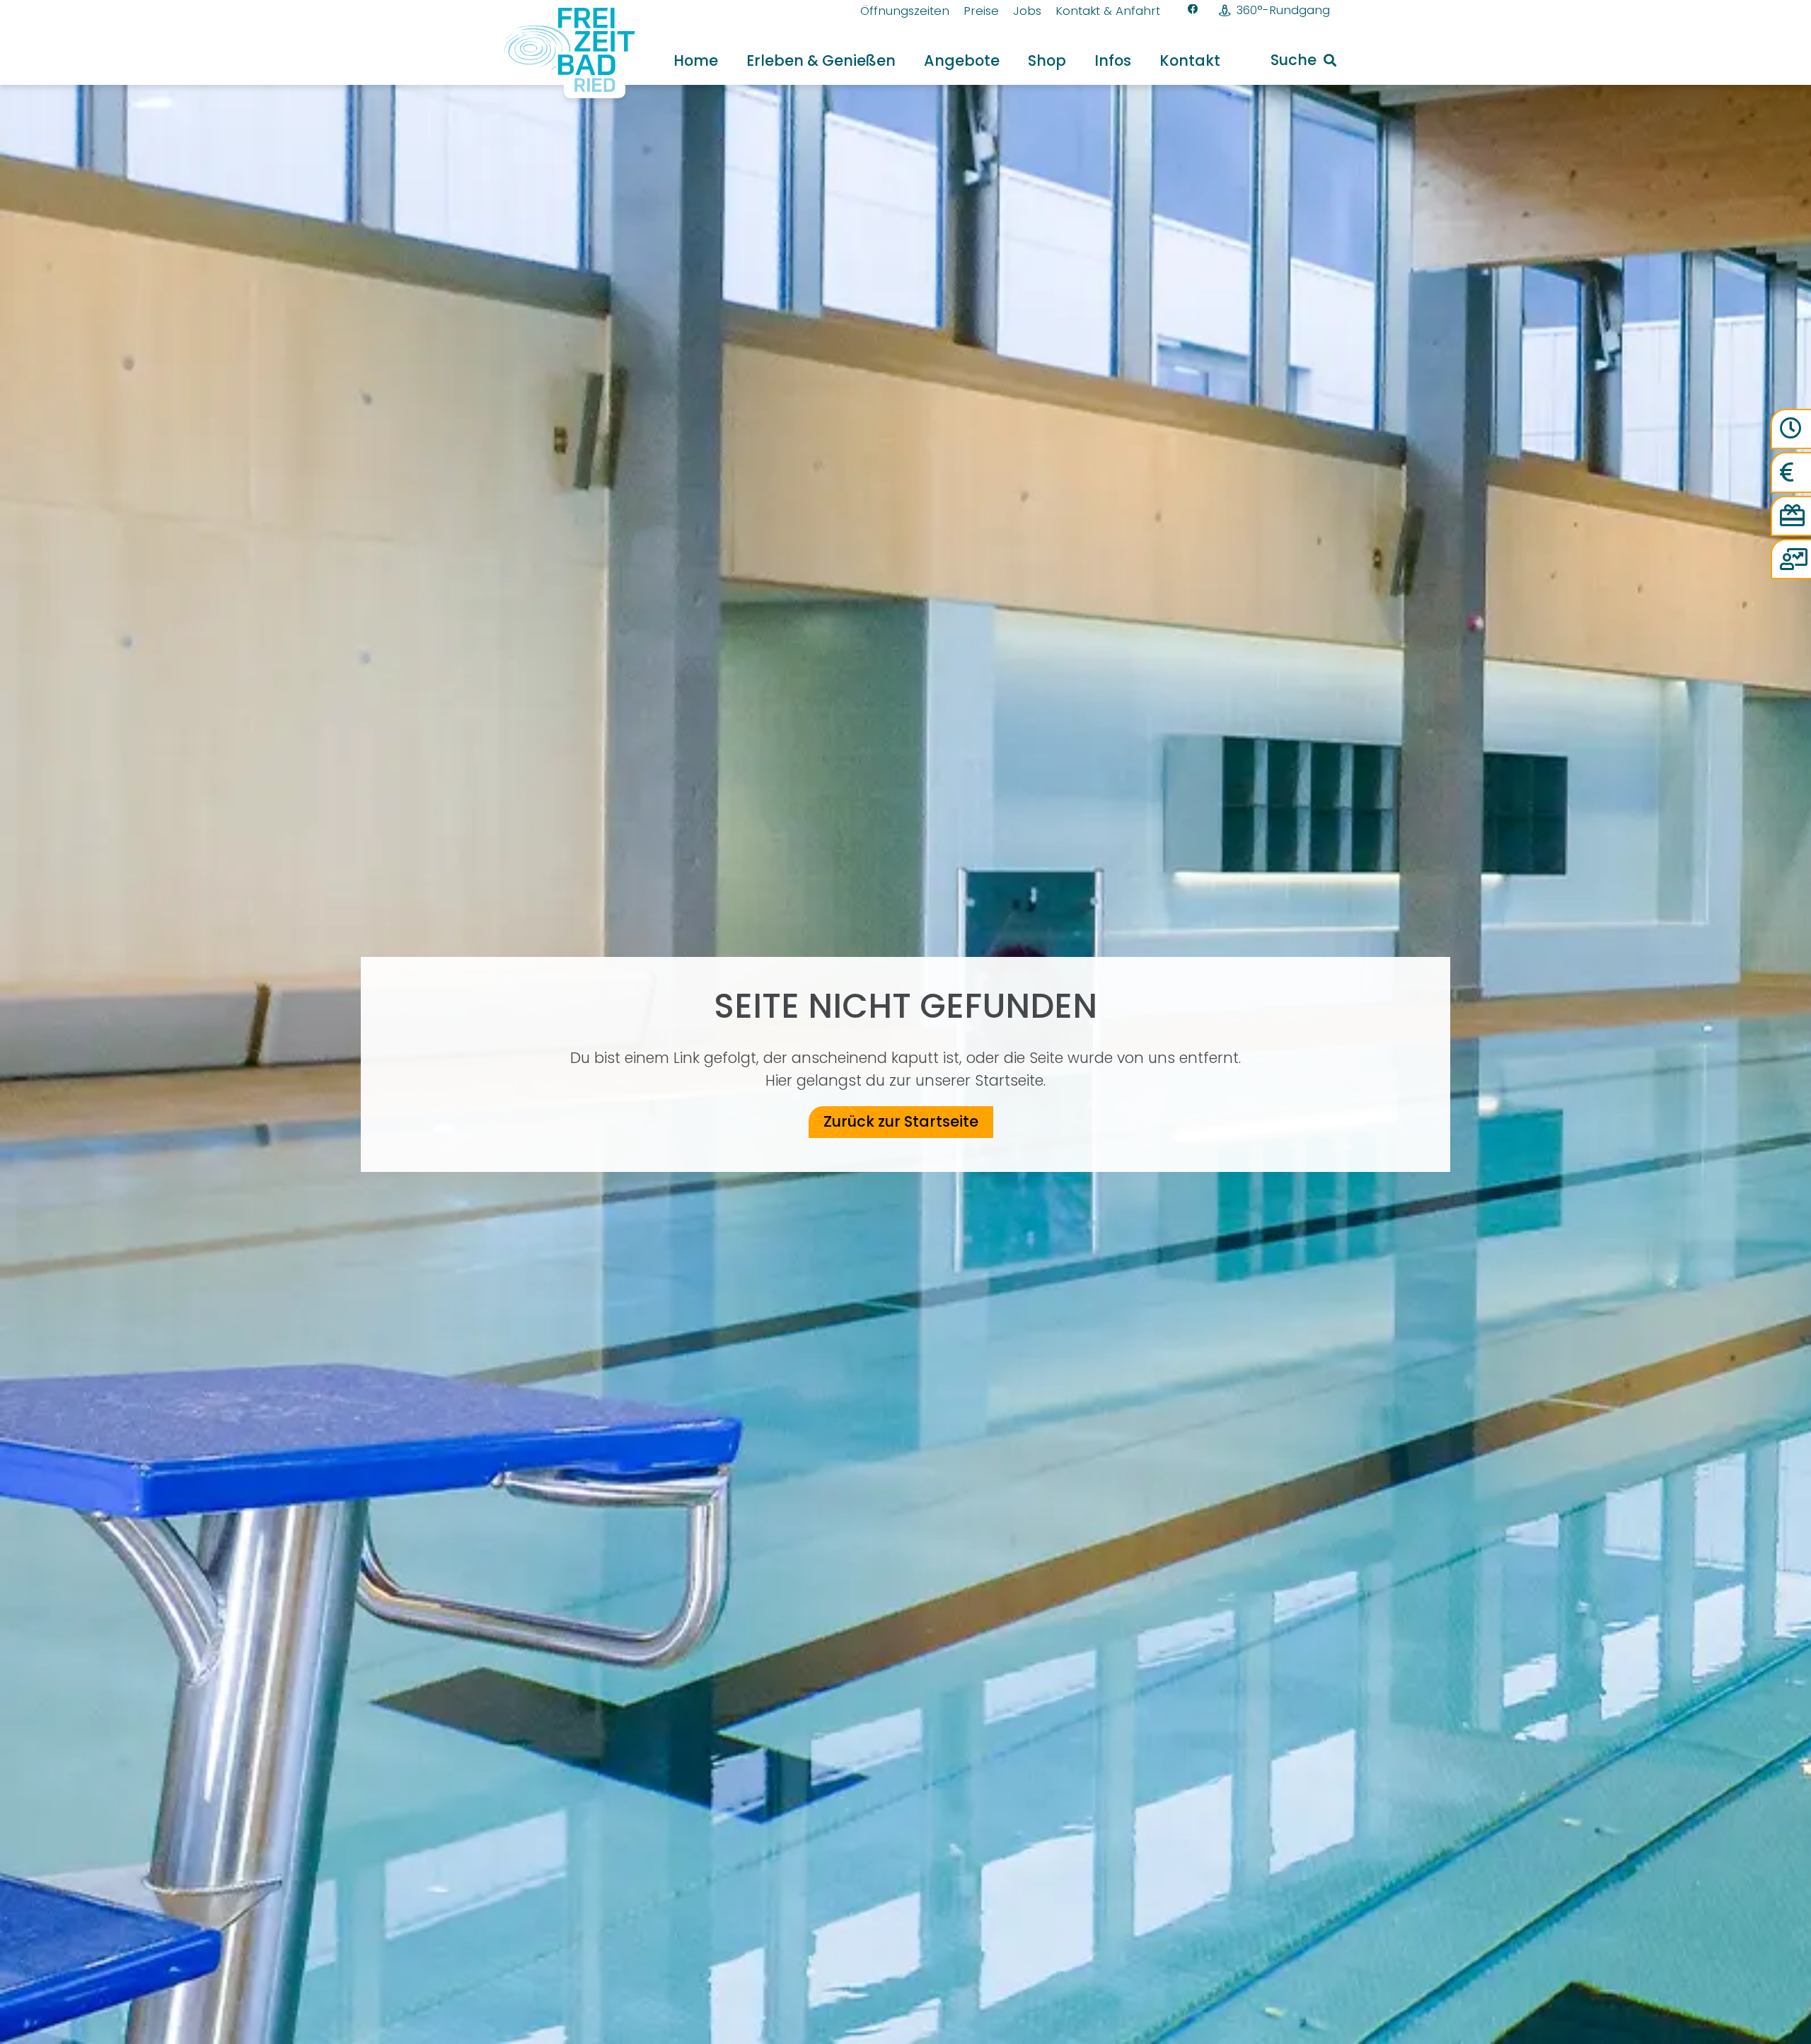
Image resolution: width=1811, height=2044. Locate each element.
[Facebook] (1193, 10)
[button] (909, 60)
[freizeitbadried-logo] (560, 53)
